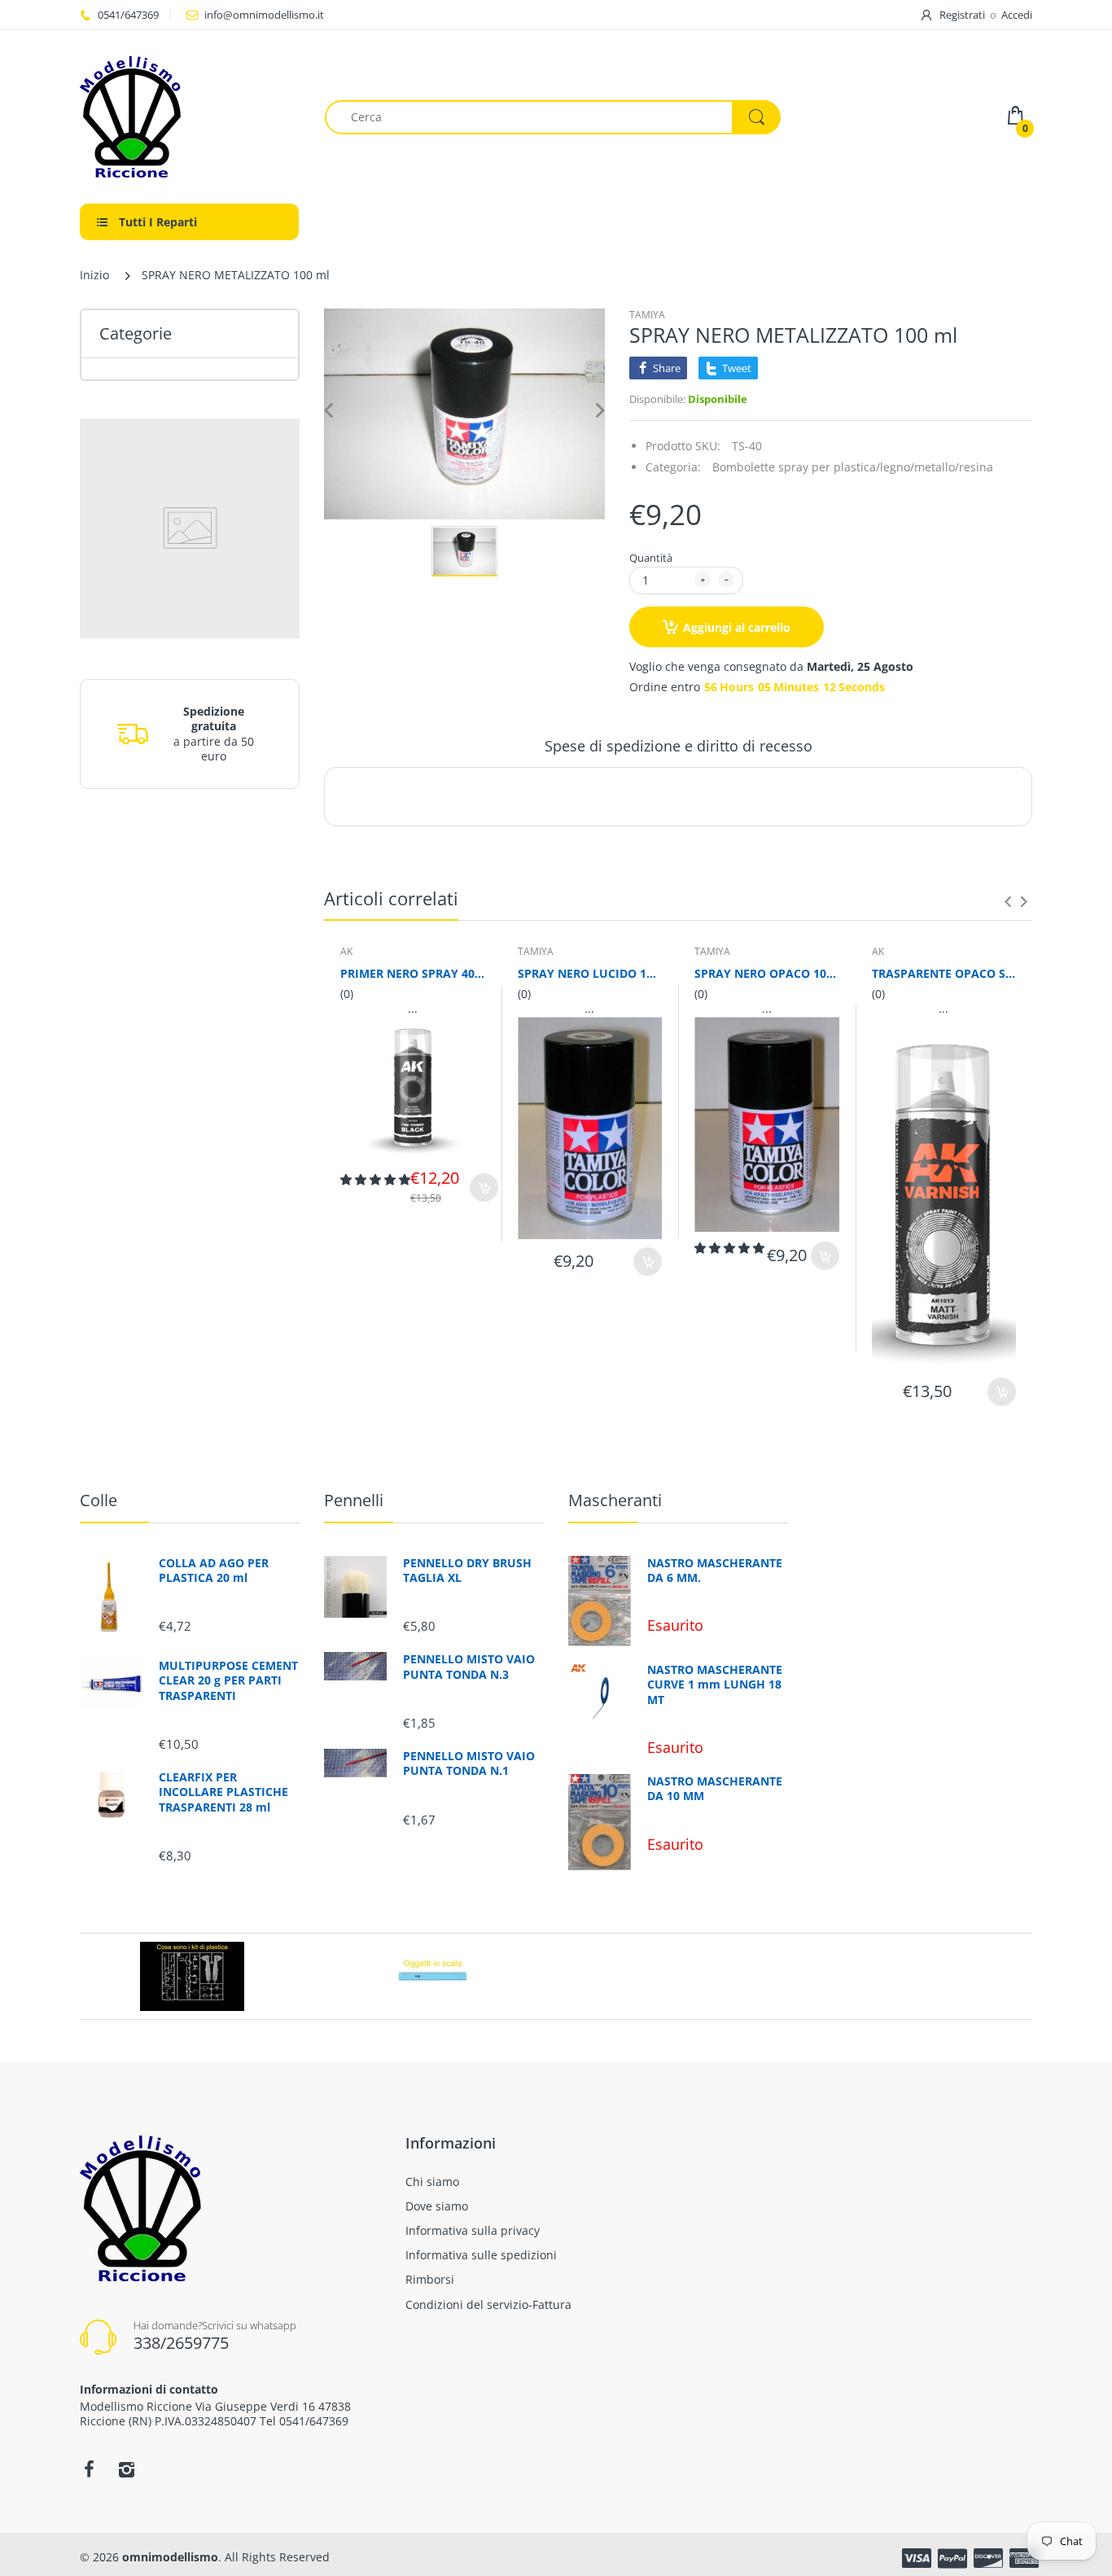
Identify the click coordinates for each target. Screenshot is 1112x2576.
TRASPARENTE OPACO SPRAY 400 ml (944, 973)
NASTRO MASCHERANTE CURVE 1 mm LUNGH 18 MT (715, 1684)
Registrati (962, 15)
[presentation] (1008, 901)
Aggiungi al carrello (737, 627)
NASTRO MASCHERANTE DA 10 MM (715, 1789)
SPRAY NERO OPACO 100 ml (767, 973)
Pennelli (354, 1500)
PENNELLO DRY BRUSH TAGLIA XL (467, 1571)
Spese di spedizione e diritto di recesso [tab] (679, 746)
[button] (375, 1179)
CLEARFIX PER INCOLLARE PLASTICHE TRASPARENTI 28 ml (223, 1792)
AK (346, 951)
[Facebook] (89, 2469)
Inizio (94, 275)
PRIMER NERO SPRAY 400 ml (413, 973)
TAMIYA (647, 315)
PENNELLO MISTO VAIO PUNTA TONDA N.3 (469, 1667)
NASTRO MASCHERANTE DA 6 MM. (715, 1571)
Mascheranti (615, 1500)
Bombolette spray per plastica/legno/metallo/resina (853, 467)
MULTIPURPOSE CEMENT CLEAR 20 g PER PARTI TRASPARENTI (228, 1680)
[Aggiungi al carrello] (484, 1187)
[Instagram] (126, 2469)
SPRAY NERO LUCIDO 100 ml (590, 973)
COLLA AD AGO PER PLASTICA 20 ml (214, 1571)
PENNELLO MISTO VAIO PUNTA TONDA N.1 (469, 1763)
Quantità (651, 558)
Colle (99, 1500)
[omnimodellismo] (190, 117)
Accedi (1017, 15)
